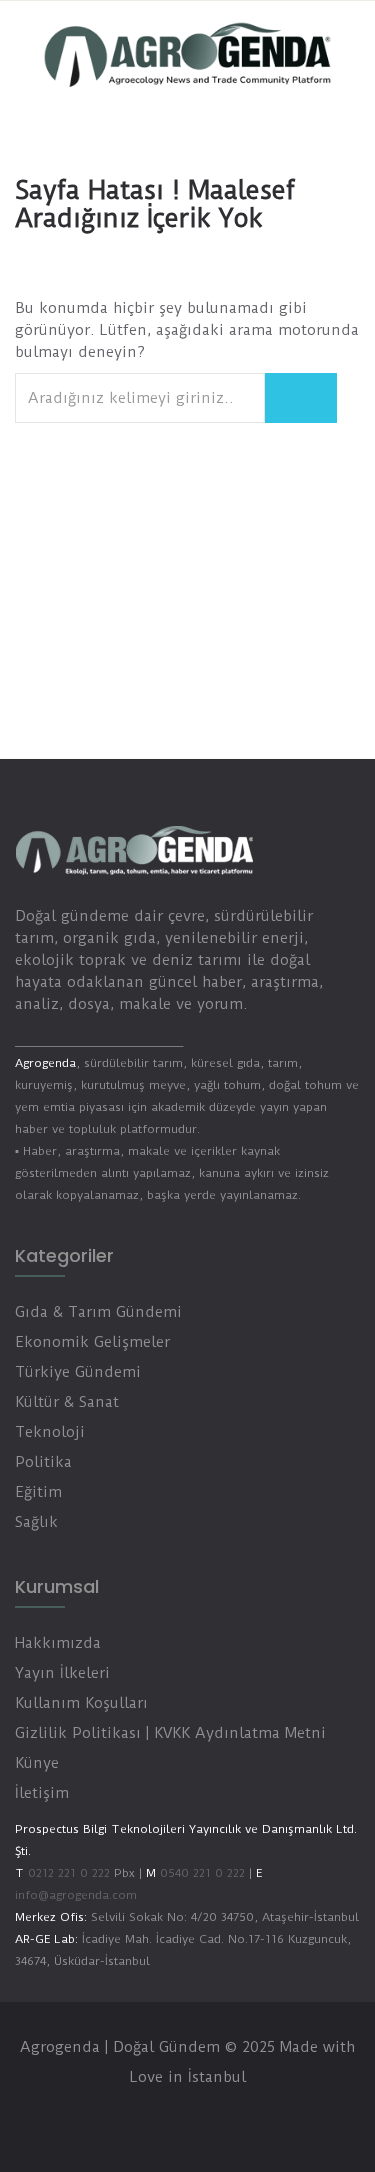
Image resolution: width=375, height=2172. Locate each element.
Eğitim (38, 1492)
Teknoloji (50, 1432)
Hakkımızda (58, 1643)
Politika (43, 1462)
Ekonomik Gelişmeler (92, 1342)
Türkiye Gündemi (78, 1372)
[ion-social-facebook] (128, 2117)
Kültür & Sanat (67, 1402)
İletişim (42, 1793)
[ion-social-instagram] (208, 2117)
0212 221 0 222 (69, 1873)
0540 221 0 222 (200, 1873)
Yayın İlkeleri (62, 1673)
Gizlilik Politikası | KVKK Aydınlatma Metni (170, 1733)
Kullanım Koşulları (81, 1703)
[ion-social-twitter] (168, 2117)
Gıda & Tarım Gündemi (98, 1312)
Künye (37, 1763)
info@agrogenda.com (76, 1895)
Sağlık (36, 1522)
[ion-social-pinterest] (248, 2117)
